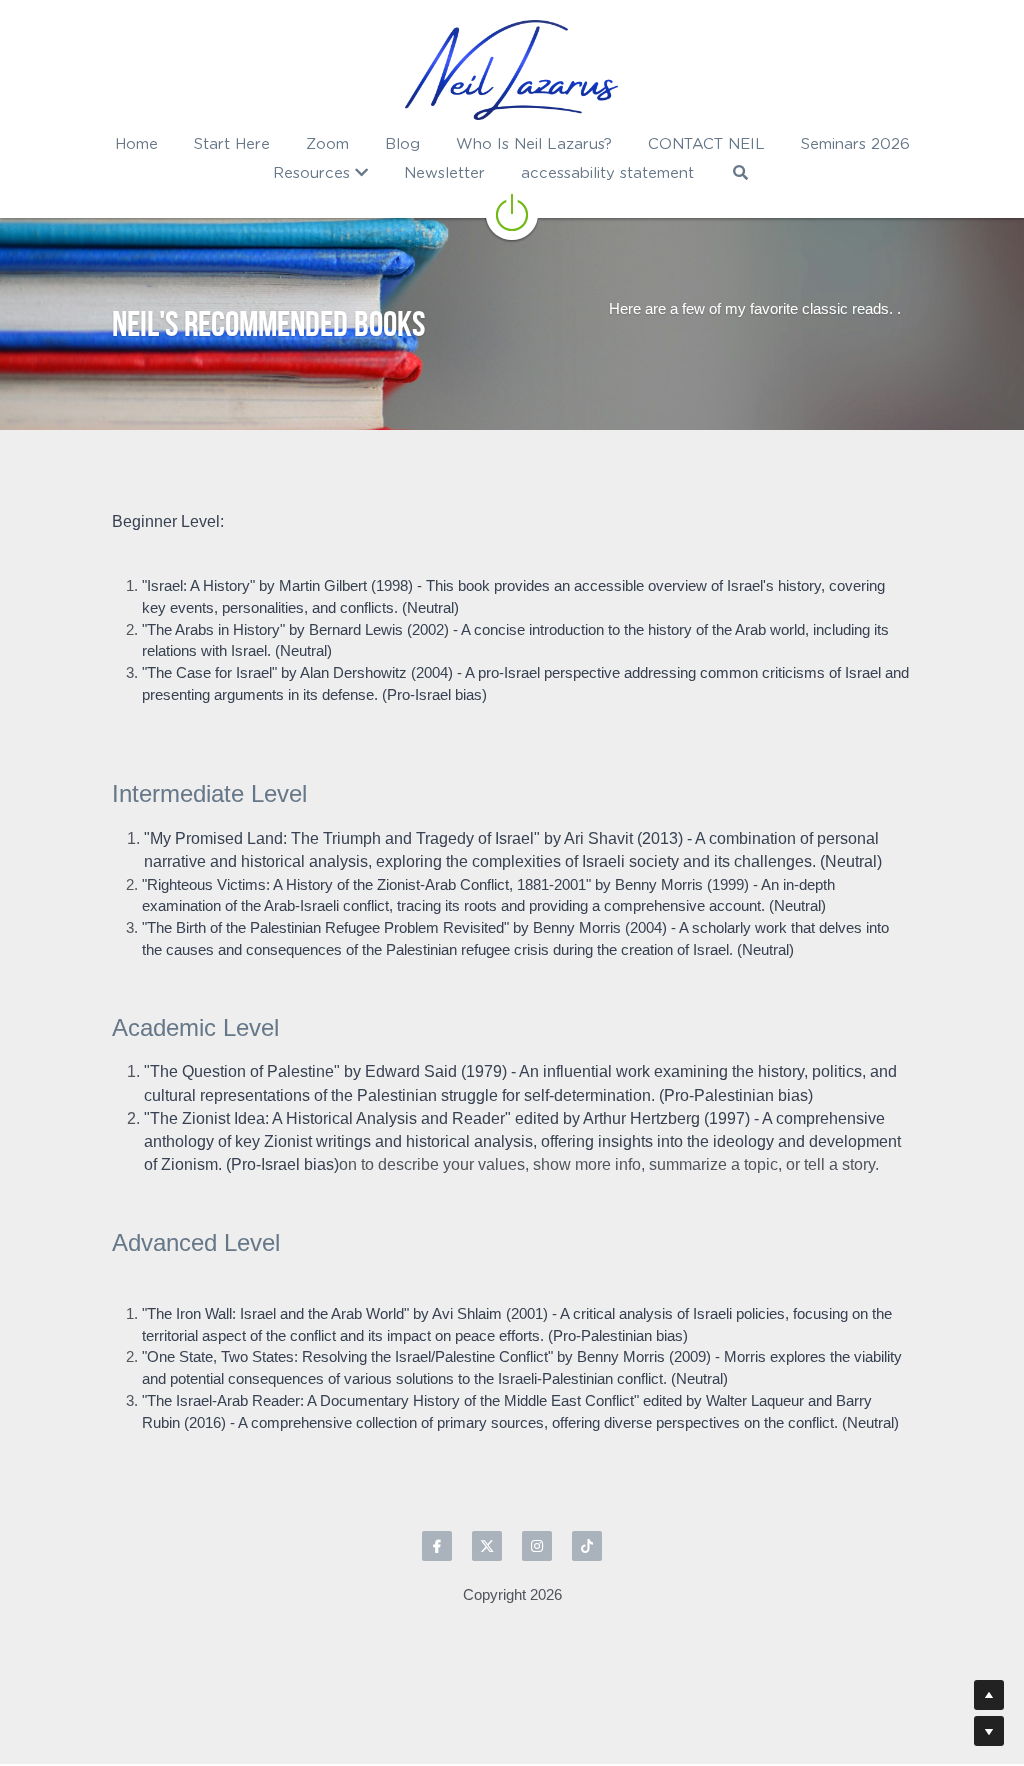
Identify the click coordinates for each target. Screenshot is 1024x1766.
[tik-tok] (587, 1546)
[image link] (511, 70)
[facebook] (437, 1546)
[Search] (740, 172)
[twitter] (487, 1546)
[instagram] (537, 1546)
